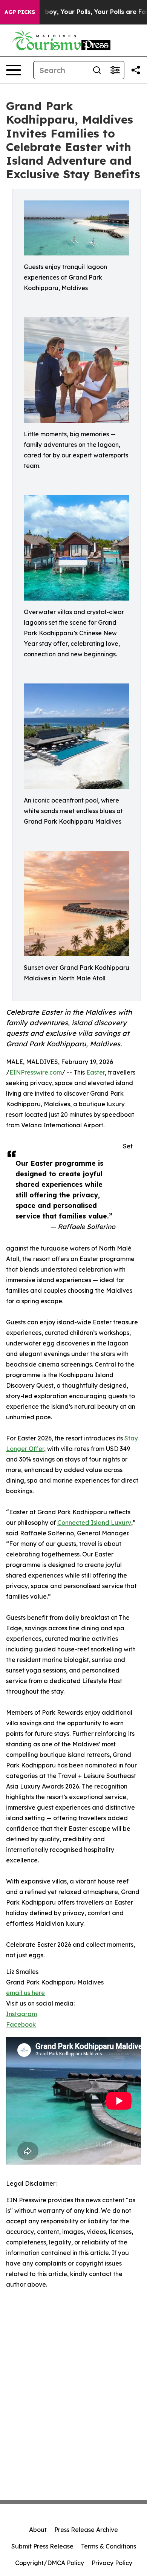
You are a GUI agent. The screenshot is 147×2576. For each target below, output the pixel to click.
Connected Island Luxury (94, 1523)
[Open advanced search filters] (115, 70)
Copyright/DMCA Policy (50, 2563)
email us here (25, 1993)
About (38, 2530)
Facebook (21, 2024)
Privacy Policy (112, 2563)
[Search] (97, 70)
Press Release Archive (86, 2530)
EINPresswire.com (36, 1072)
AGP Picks (20, 12)
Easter (96, 1072)
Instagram (21, 2014)
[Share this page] (136, 70)
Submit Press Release (42, 2546)
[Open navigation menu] (14, 70)
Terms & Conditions (109, 2546)
